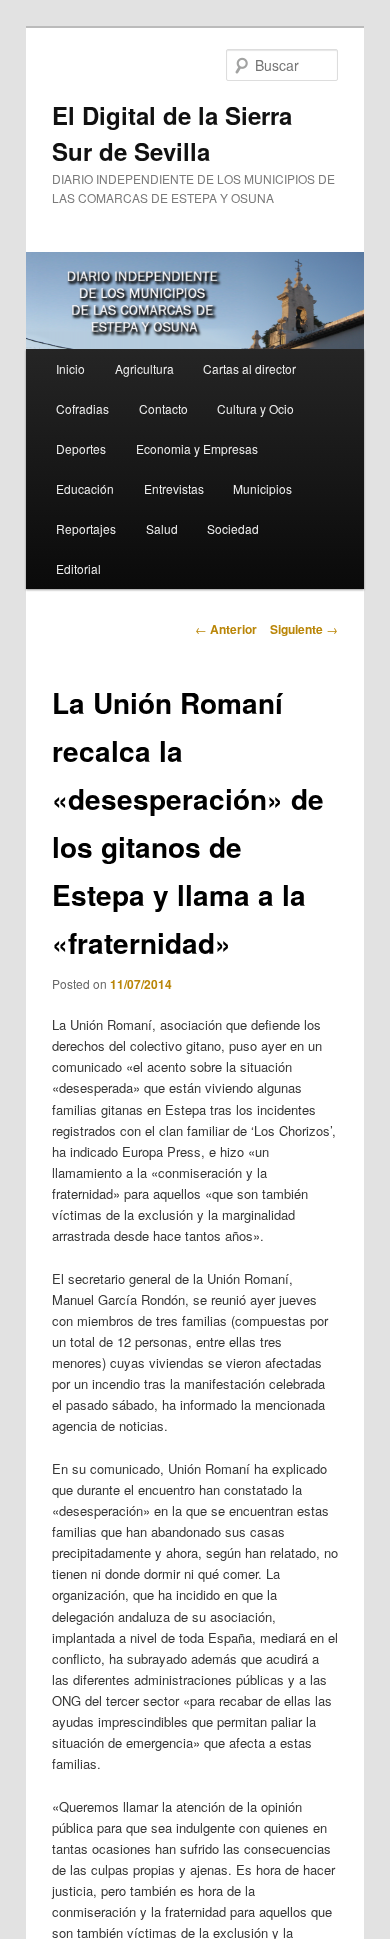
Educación (85, 488)
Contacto (163, 408)
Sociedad (233, 528)
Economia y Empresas (197, 448)
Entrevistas (174, 488)
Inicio (70, 368)
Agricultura (144, 368)
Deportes (81, 448)
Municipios (262, 488)
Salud (162, 528)
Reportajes (86, 528)
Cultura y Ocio (255, 408)
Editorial (78, 568)
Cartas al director (249, 368)
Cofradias (82, 408)
